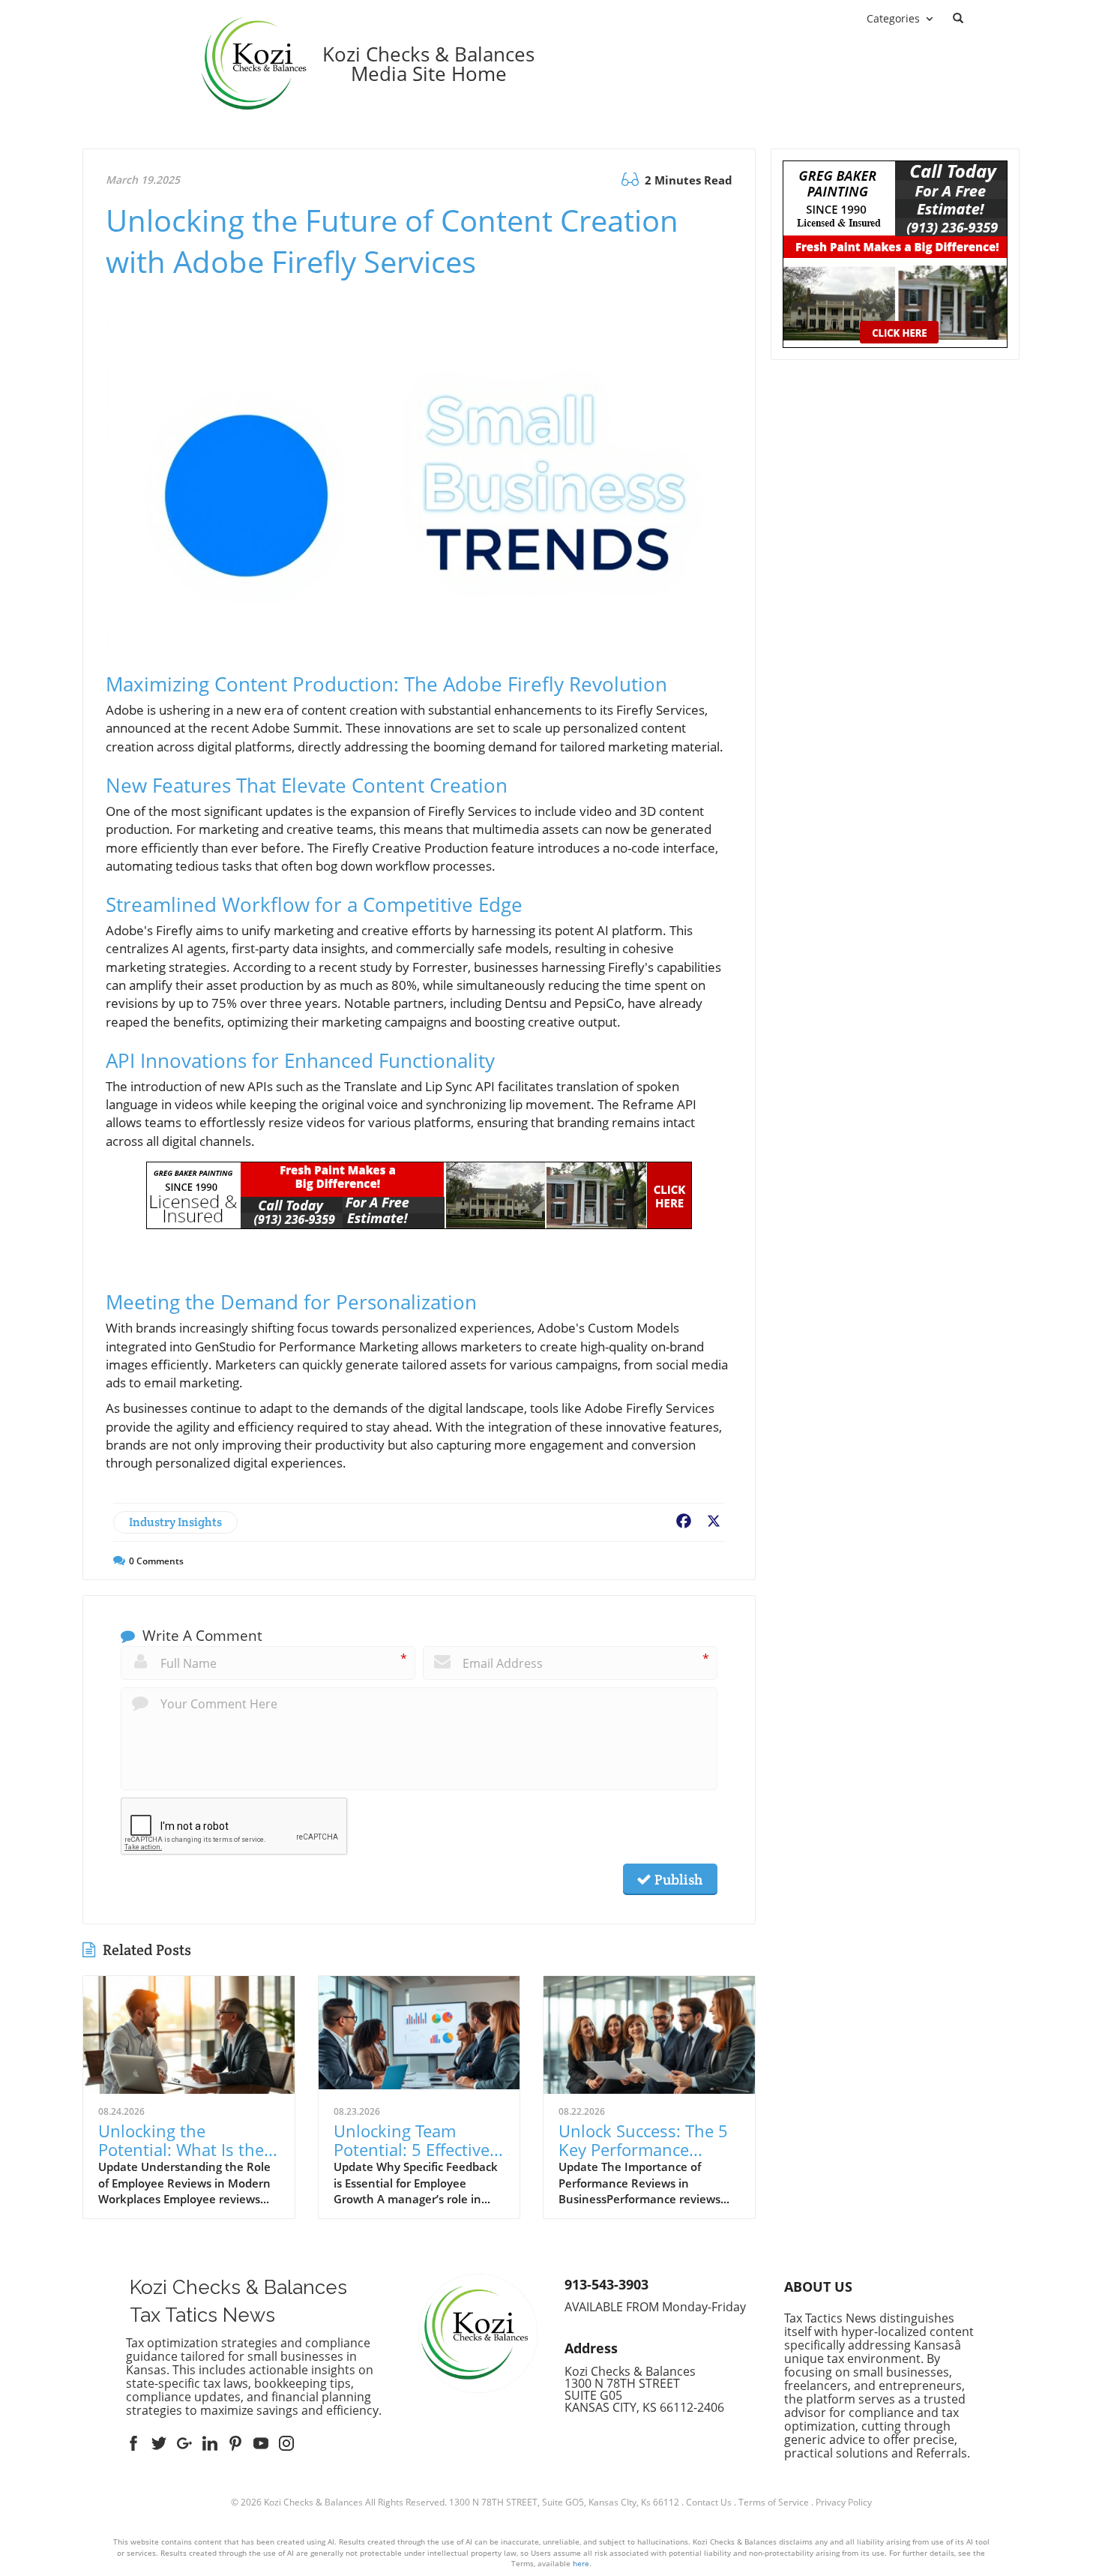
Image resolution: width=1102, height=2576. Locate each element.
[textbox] (428, 64)
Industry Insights (175, 1522)
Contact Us (709, 2502)
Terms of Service (774, 2502)
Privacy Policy (844, 2502)
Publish (677, 1879)
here (581, 2563)
